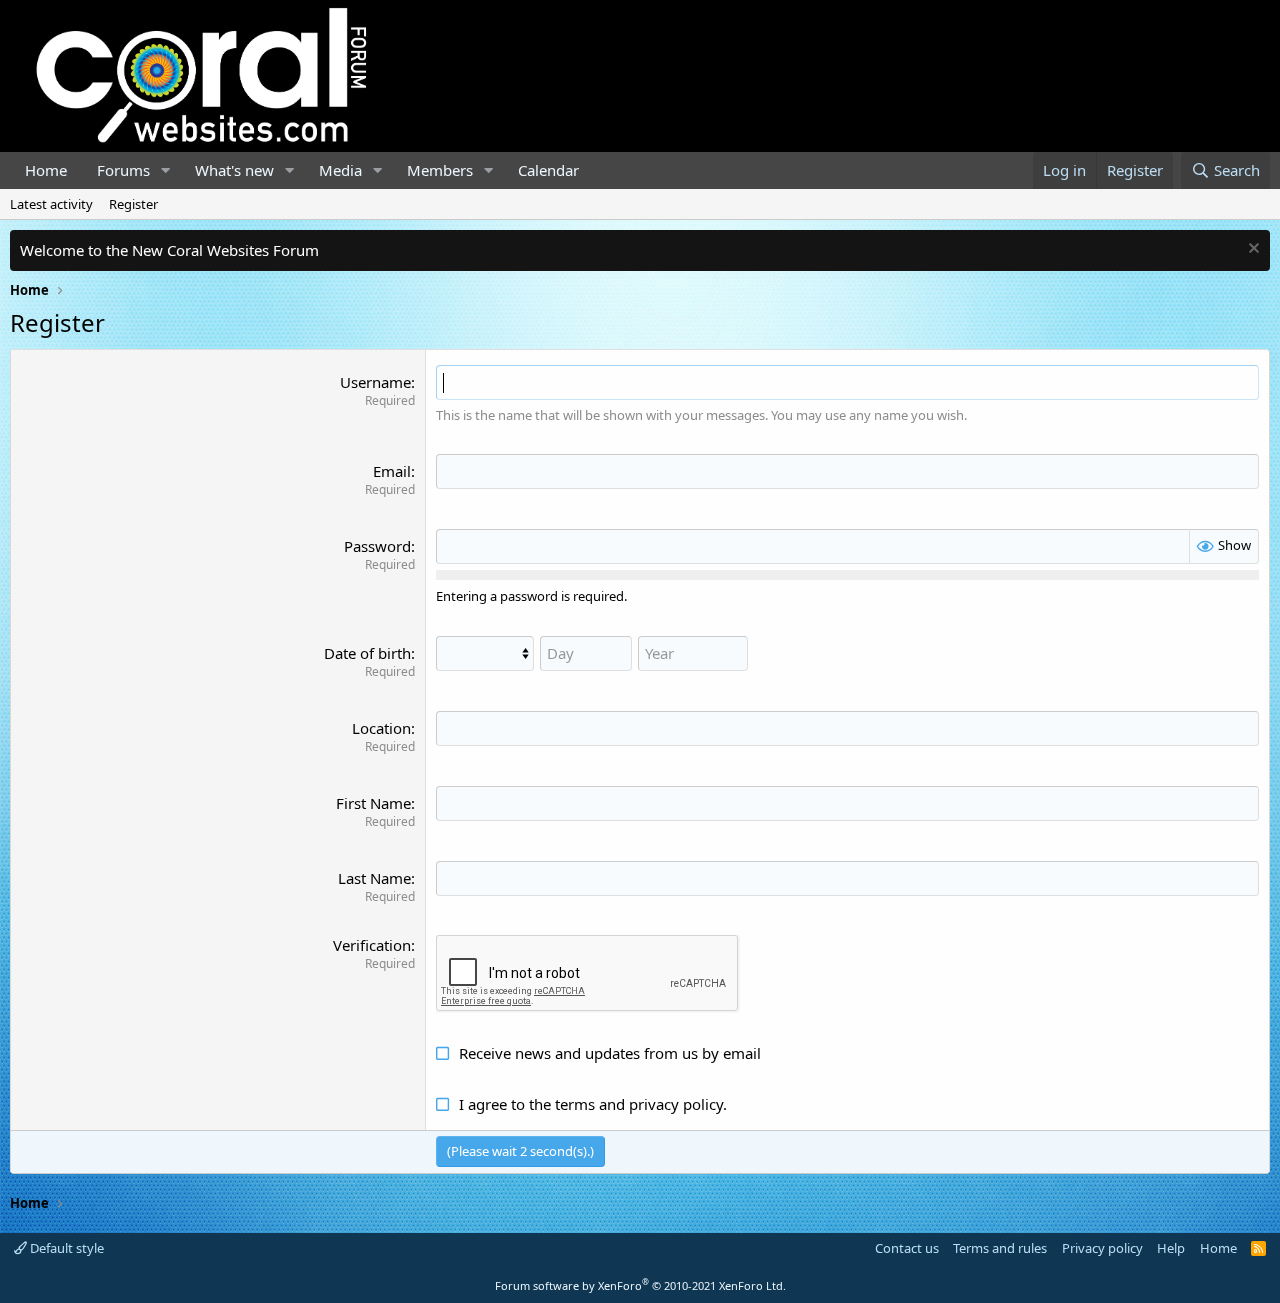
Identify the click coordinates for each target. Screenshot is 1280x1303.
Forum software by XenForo (640, 1285)
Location (381, 728)
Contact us (907, 1248)
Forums (123, 170)
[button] (166, 170)
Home (46, 170)
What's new (234, 170)
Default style (65, 1248)
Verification (372, 945)
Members (440, 170)
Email (392, 471)
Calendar (548, 170)
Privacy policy (1102, 1248)
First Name (373, 803)
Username (375, 382)
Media (340, 170)
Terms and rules (1000, 1248)
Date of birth (367, 653)
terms (575, 1104)
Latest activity (51, 204)
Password (377, 546)
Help (1171, 1248)
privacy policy (676, 1104)
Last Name (374, 878)
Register (133, 204)
